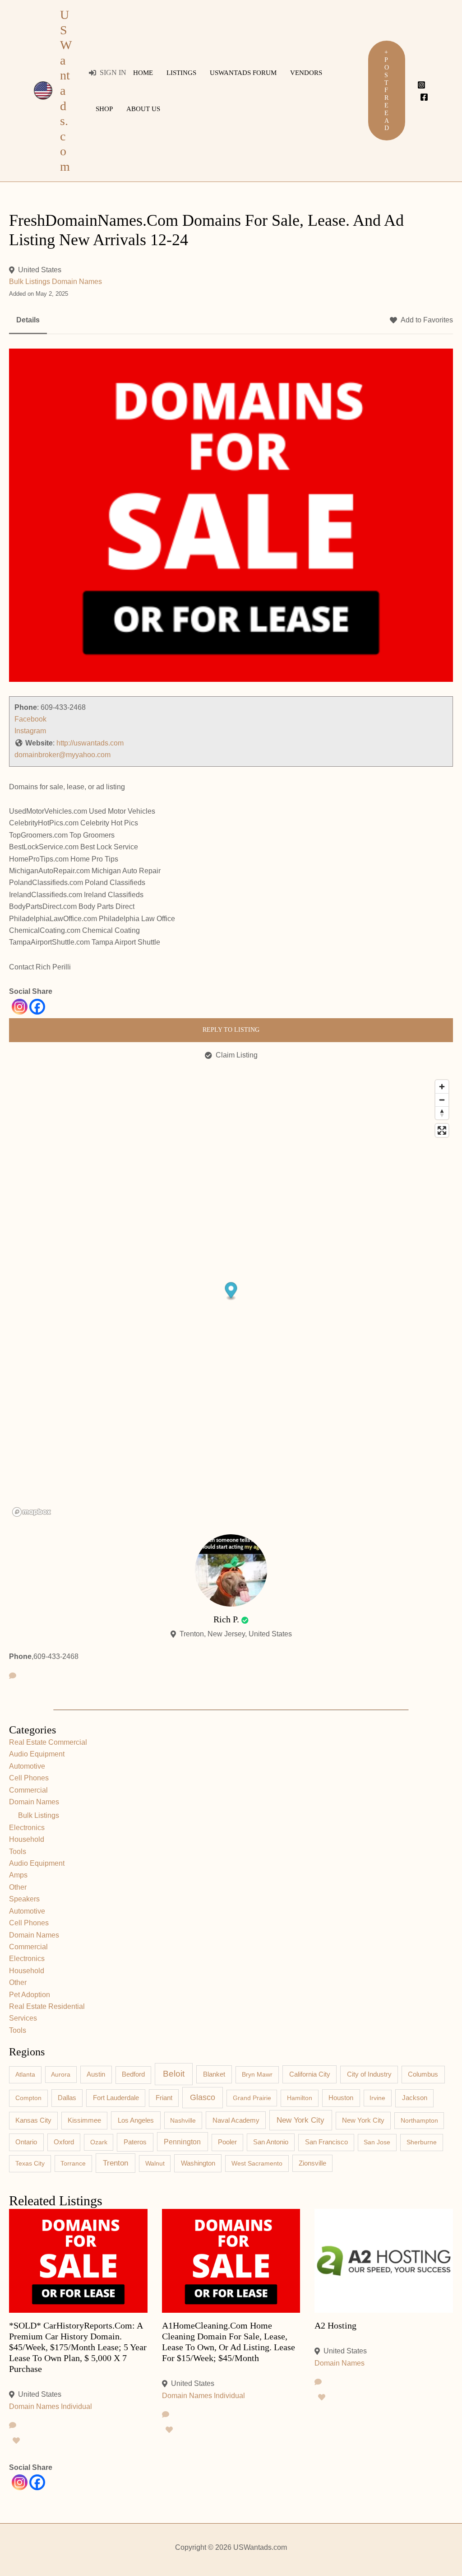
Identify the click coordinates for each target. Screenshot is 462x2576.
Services (23, 2018)
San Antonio (271, 2142)
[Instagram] (421, 85)
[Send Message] (13, 1676)
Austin (96, 2074)
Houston (341, 2098)
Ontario (26, 2142)
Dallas (67, 2098)
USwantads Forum (243, 73)
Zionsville (312, 2163)
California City (310, 2074)
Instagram (30, 731)
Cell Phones (29, 1778)
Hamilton (300, 2098)
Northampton (419, 2120)
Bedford (133, 2074)
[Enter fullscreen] (442, 1130)
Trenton (115, 2163)
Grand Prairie (252, 2098)
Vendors (306, 73)
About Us (143, 109)
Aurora (61, 2074)
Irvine (377, 2098)
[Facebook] (424, 97)
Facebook (30, 719)
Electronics (27, 1828)
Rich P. (226, 1619)
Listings (181, 73)
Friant (164, 2098)
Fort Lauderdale (116, 2098)
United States (40, 270)
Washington (198, 2163)
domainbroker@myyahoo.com (62, 755)
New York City (300, 2120)
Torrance (73, 2163)
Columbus (423, 2074)
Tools (18, 1852)
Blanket (214, 2074)
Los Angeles (136, 2120)
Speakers (24, 1899)
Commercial (28, 1790)
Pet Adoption (30, 1995)
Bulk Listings (30, 282)
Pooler (227, 2142)
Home (143, 73)
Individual (76, 2406)
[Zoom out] (442, 1100)
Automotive (27, 1766)
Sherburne (422, 2142)
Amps (18, 1875)
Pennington (182, 2142)
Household (27, 1839)
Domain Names (77, 282)
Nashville (183, 2120)
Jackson (415, 2098)
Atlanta (25, 2074)
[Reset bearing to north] (442, 1113)
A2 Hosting (335, 2325)
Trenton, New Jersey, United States (236, 1634)
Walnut (155, 2163)
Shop (104, 109)
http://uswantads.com (90, 743)
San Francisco (326, 2142)
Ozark (99, 2142)
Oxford (64, 2142)
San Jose (377, 2142)
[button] (387, 91)
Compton (28, 2098)
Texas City (30, 2163)
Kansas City (33, 2120)
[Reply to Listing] (13, 2426)
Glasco (203, 2097)
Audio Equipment (37, 1754)
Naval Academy (236, 2120)
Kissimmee (84, 2120)
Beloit (174, 2074)
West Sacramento (257, 2163)
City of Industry (369, 2074)
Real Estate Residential (47, 2006)
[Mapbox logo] (32, 1512)
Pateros (135, 2142)
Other (18, 1887)
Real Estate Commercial (48, 1742)
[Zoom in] (442, 1087)
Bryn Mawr (257, 2074)
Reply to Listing (231, 1030)
